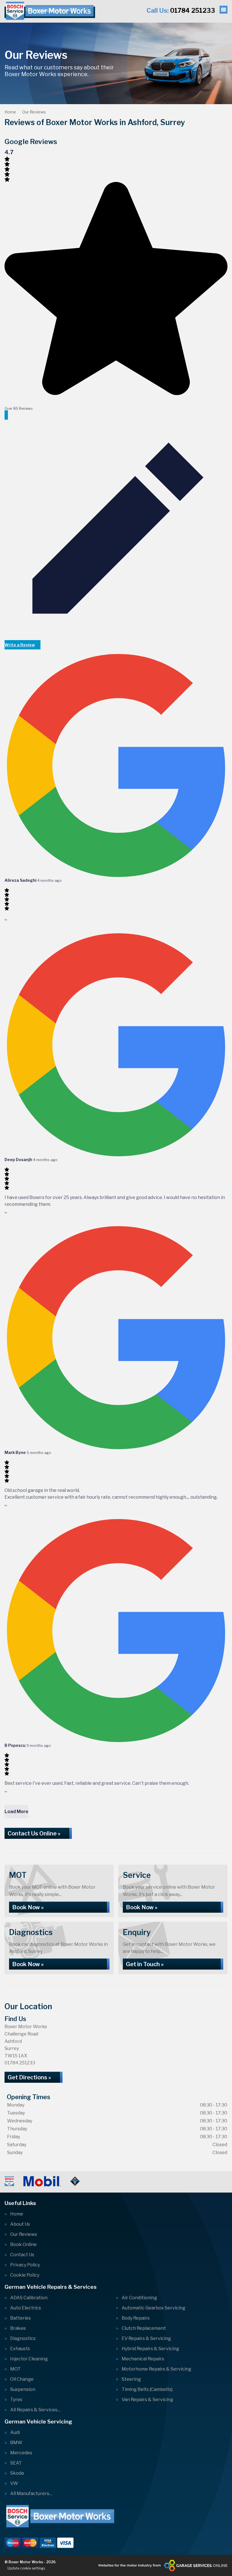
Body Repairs (136, 2318)
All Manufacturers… (31, 2494)
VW (14, 2483)
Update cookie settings (26, 2568)
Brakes (18, 2328)
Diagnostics (23, 2339)
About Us (20, 2224)
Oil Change (22, 2379)
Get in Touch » (145, 1964)
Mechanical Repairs (143, 2359)
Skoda (17, 2473)
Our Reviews (24, 2234)
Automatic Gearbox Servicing (153, 2308)
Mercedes (21, 2453)
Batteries (21, 2318)
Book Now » (28, 1907)
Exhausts (20, 2349)
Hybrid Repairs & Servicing (150, 2349)
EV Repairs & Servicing (146, 2339)
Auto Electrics (26, 2308)
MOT (15, 2369)
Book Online (23, 2245)
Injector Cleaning (29, 2359)
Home (17, 2214)
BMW (16, 2443)
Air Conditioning (139, 2298)
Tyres (16, 2400)
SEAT (16, 2463)
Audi (15, 2433)
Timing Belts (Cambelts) (147, 2390)
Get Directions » (29, 2077)
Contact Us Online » (34, 1833)
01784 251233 (181, 10)
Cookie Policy (25, 2275)
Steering (131, 2379)
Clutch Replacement (144, 2328)
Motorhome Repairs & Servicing (156, 2369)
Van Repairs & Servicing (147, 2400)
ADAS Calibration (29, 2298)
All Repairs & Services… (35, 2410)
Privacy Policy (25, 2265)
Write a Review (20, 645)
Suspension (23, 2390)
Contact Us (22, 2255)
